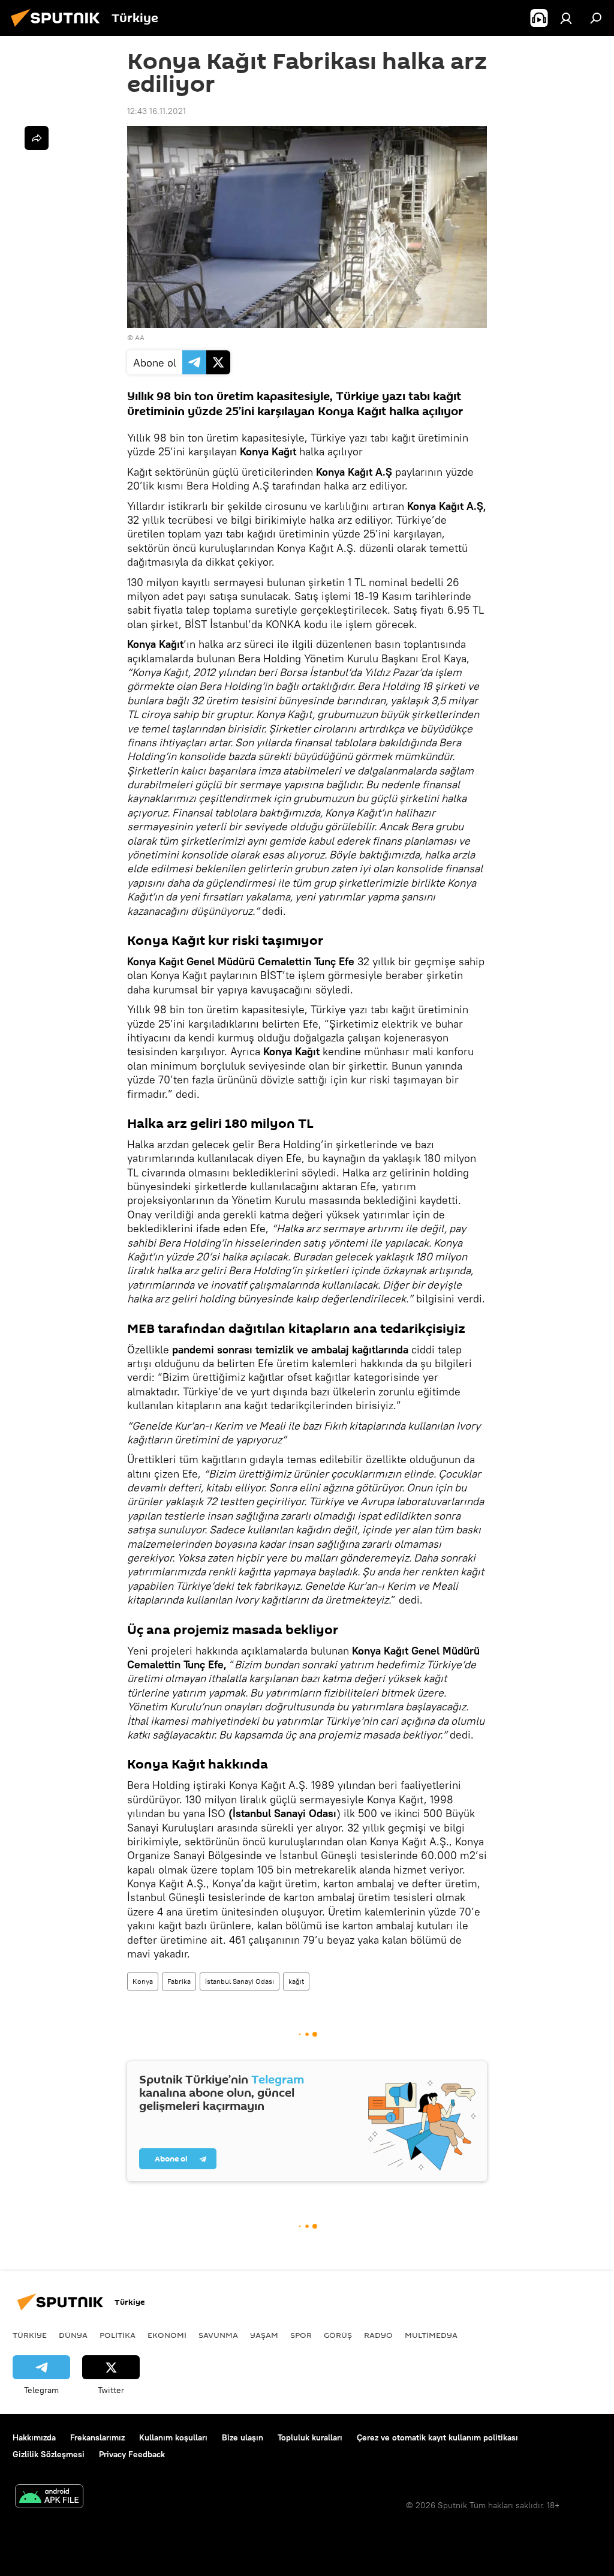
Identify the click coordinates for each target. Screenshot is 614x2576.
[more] (37, 138)
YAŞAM (264, 2335)
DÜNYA (73, 2335)
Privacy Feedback (132, 2454)
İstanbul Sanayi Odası (240, 1981)
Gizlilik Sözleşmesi (49, 2454)
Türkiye (30, 2335)
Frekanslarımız (97, 2437)
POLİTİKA (118, 2335)
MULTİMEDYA (431, 2335)
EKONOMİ (167, 2335)
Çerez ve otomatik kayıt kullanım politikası (437, 2437)
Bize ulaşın (243, 2437)
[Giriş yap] (566, 18)
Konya (143, 1981)
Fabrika (179, 1981)
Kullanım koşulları (173, 2437)
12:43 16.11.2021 (156, 111)
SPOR (301, 2335)
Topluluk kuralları (310, 2437)
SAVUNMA (218, 2335)
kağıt (296, 1981)
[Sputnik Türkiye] (59, 28)
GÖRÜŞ (338, 2335)
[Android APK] (49, 2498)
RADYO (378, 2335)
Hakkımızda (34, 2437)
